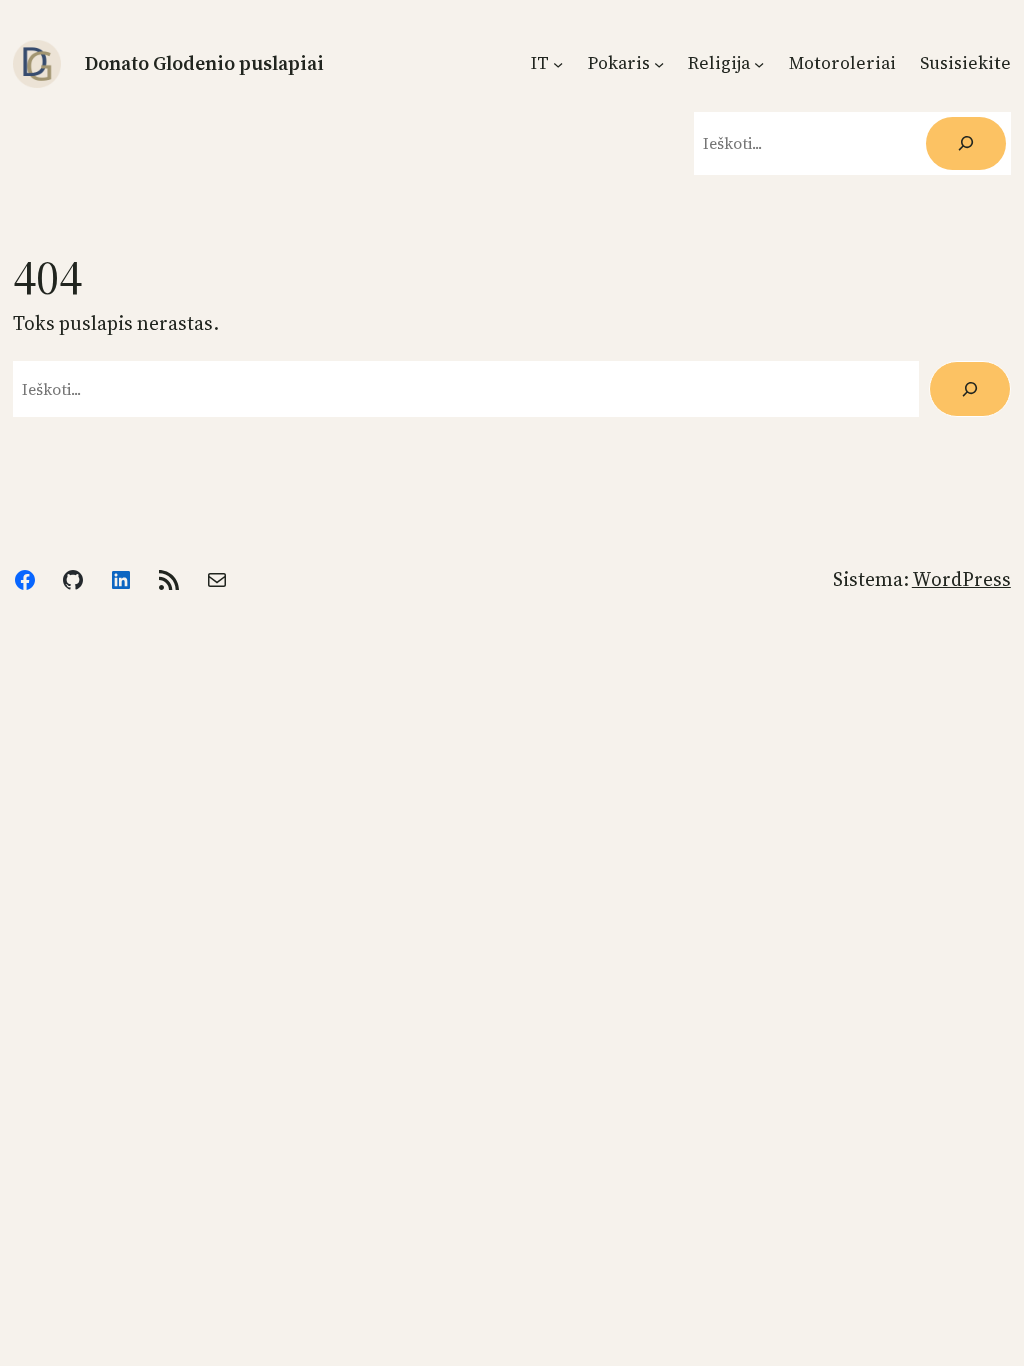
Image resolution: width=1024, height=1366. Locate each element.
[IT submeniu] (558, 63)
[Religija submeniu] (759, 63)
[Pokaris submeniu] (659, 63)
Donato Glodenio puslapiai (204, 63)
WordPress (961, 579)
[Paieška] (969, 389)
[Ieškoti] (965, 144)
